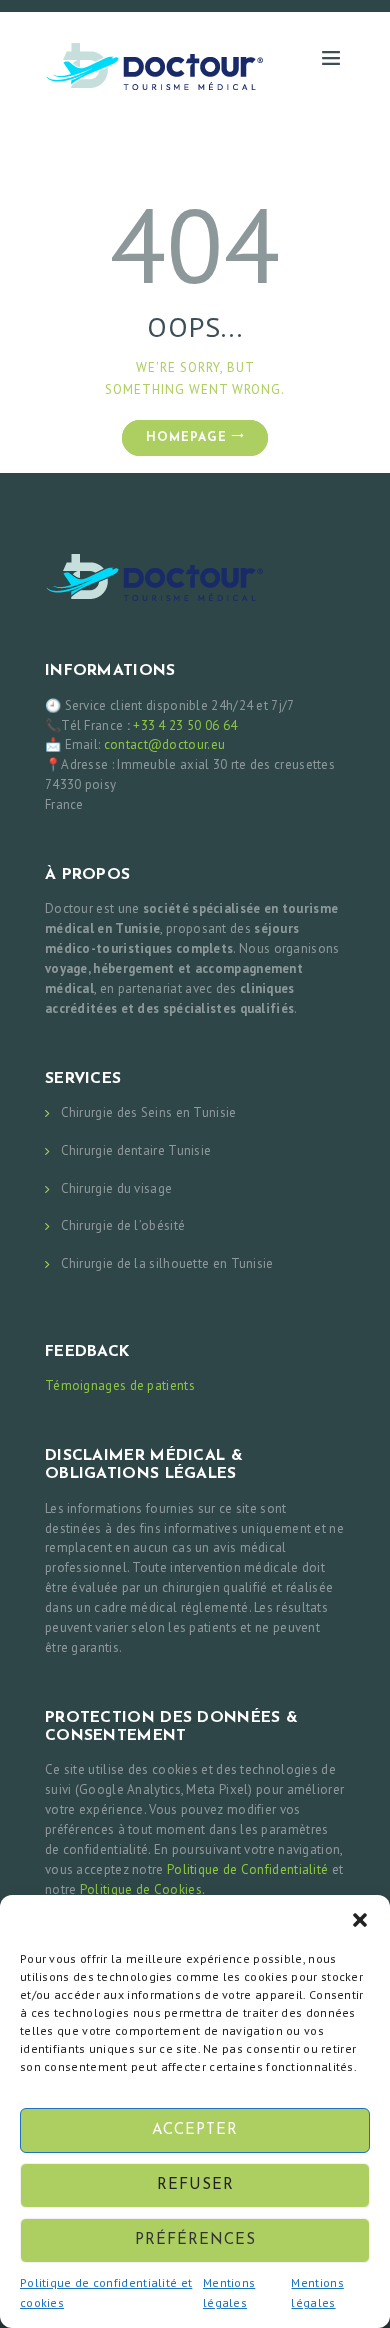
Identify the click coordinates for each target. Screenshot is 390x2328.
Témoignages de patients (120, 1385)
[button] (360, 1920)
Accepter (195, 2130)
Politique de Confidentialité (247, 1869)
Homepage (186, 438)
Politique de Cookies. (142, 1889)
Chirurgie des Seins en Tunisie (149, 1112)
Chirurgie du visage (117, 1188)
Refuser (195, 2185)
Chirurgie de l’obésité (123, 1225)
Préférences (195, 2240)
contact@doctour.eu (164, 744)
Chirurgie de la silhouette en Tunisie (167, 1263)
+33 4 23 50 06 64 (185, 725)
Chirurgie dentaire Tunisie (136, 1150)
